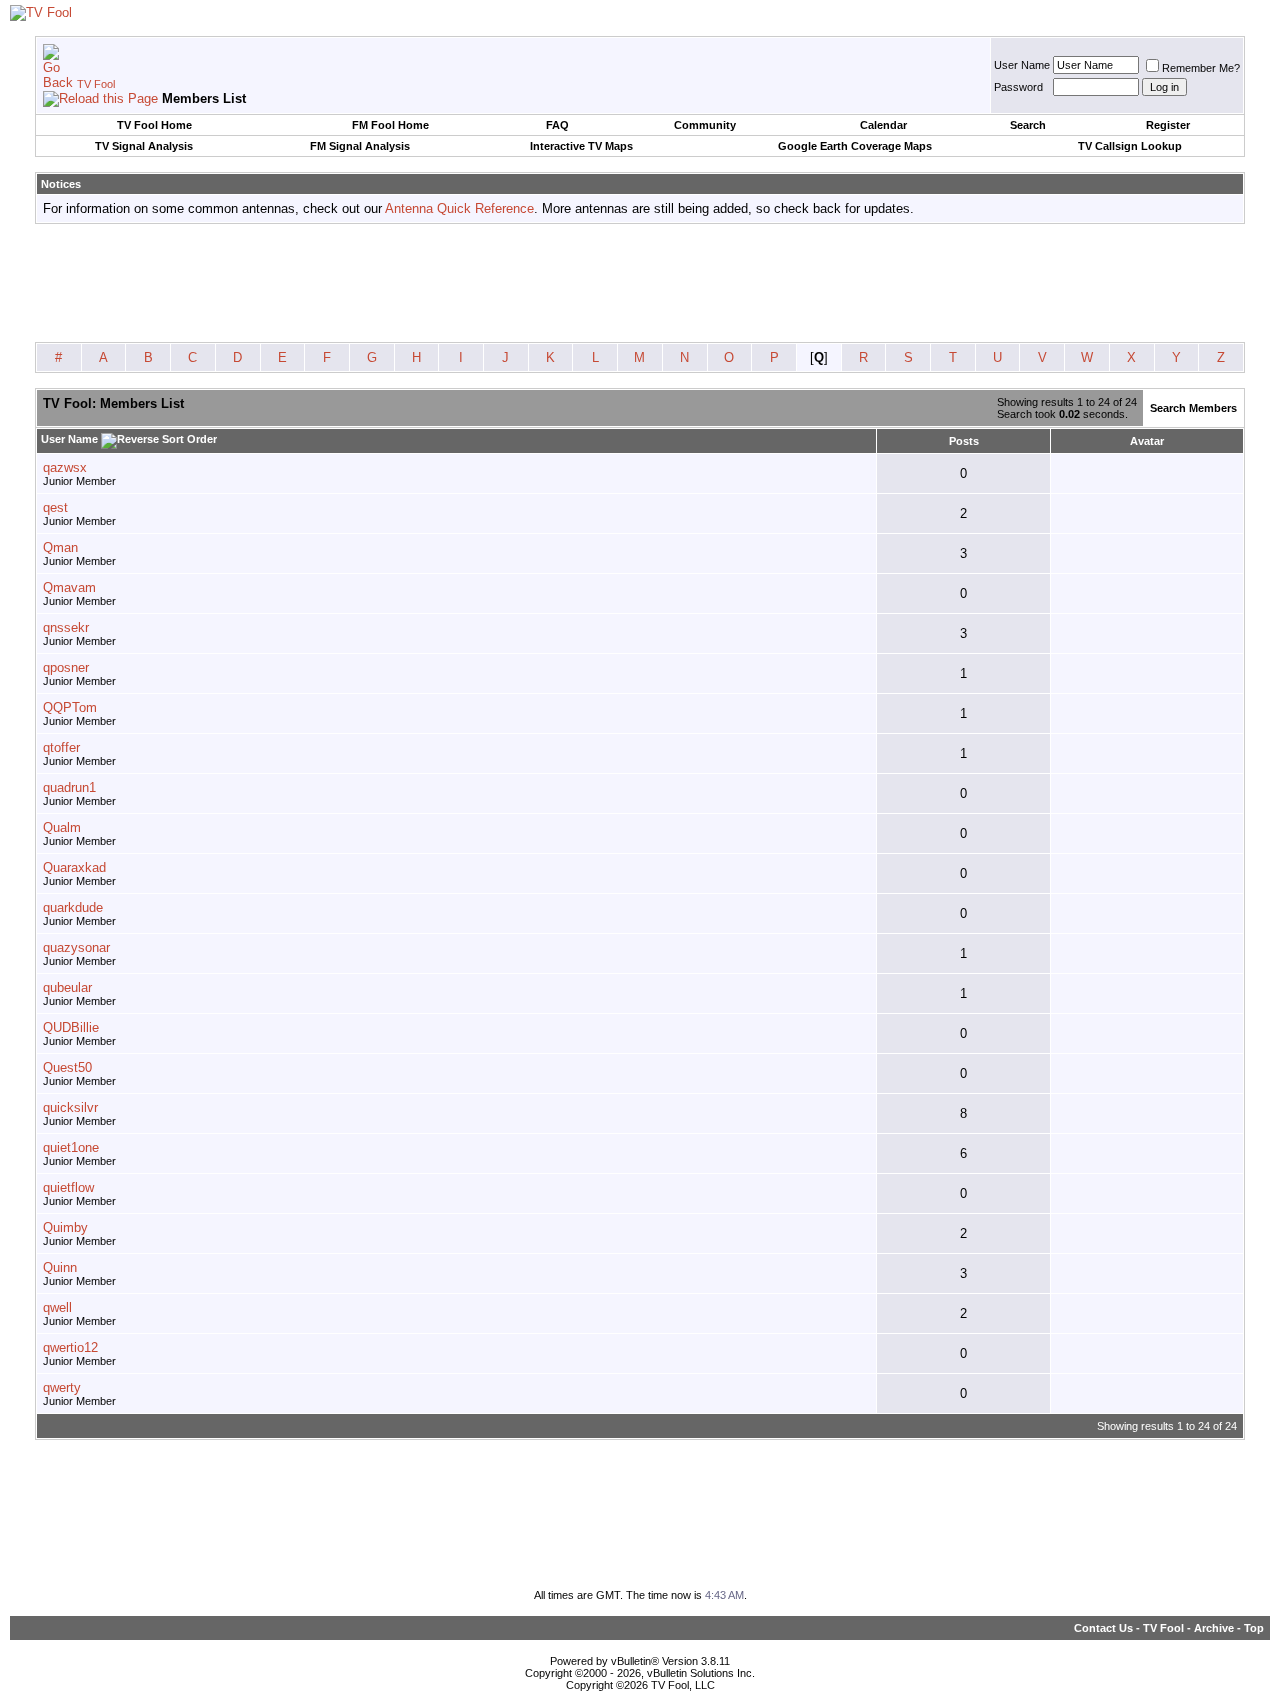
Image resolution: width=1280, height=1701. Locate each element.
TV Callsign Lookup (1130, 146)
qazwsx (65, 467)
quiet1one (71, 1147)
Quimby (65, 1227)
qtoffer (61, 747)
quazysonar (76, 947)
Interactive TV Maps (581, 146)
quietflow (68, 1187)
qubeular (67, 987)
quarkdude (73, 907)
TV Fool (96, 84)
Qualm (62, 827)
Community (705, 125)
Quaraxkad (74, 867)
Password (1018, 87)
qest (55, 507)
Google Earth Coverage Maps (855, 146)
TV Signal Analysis (144, 146)
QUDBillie (71, 1027)
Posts (964, 441)
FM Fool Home (390, 125)
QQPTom (70, 707)
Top (1254, 1628)
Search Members (1193, 408)
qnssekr (66, 627)
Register (1168, 125)
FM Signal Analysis (360, 146)
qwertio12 (70, 1347)
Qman (60, 547)
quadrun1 (69, 787)
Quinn (60, 1267)
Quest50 (67, 1067)
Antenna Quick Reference (459, 208)
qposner (66, 667)
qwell (57, 1307)
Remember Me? (1201, 68)
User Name (1022, 65)
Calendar (883, 125)
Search (1028, 125)
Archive (1214, 1628)
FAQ (557, 125)
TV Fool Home (154, 125)
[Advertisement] (640, 284)
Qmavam (69, 587)
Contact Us (1103, 1628)
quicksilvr (70, 1107)
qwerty (62, 1387)
